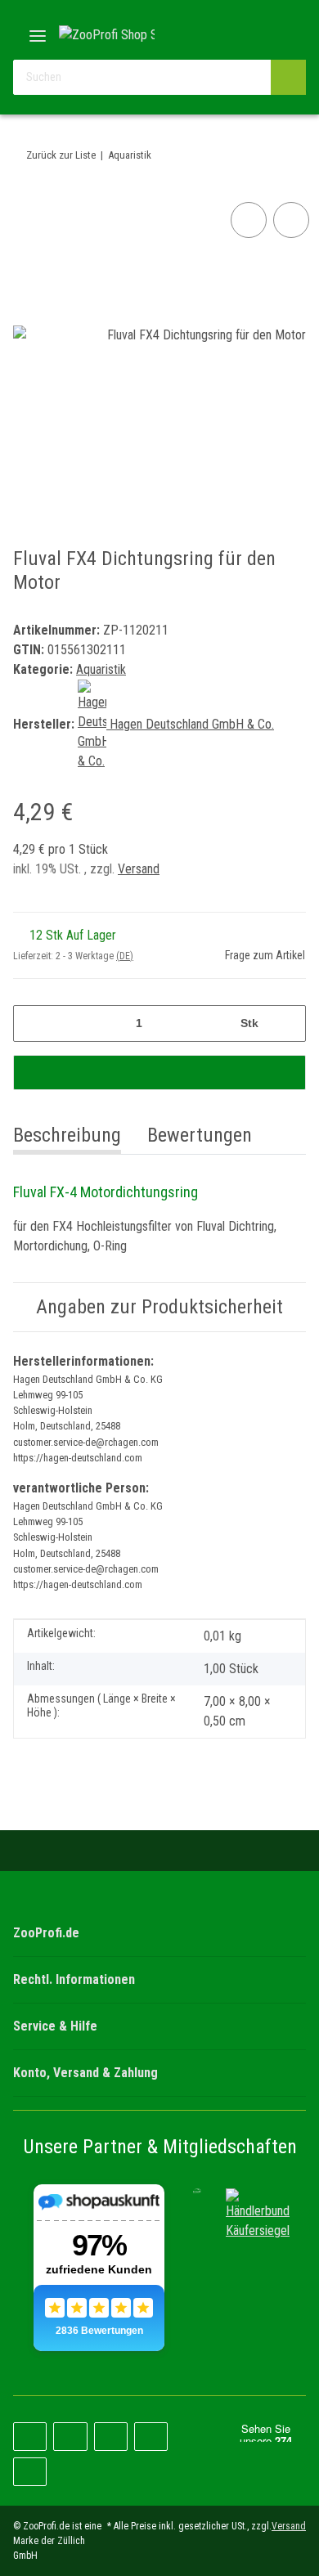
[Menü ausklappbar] (38, 30)
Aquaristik (101, 669)
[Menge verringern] (31, 1023)
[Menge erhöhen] (288, 1023)
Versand (139, 869)
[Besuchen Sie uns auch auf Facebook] (30, 2437)
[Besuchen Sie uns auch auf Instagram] (111, 2437)
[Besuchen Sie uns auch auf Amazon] (151, 2437)
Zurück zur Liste (61, 155)
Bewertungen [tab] (200, 1135)
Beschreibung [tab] (67, 1135)
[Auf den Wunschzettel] (291, 220)
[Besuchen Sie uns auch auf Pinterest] (70, 2437)
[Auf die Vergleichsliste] (249, 220)
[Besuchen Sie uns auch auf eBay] (30, 2472)
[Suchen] (288, 77)
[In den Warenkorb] (159, 1073)
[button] (241, 34)
